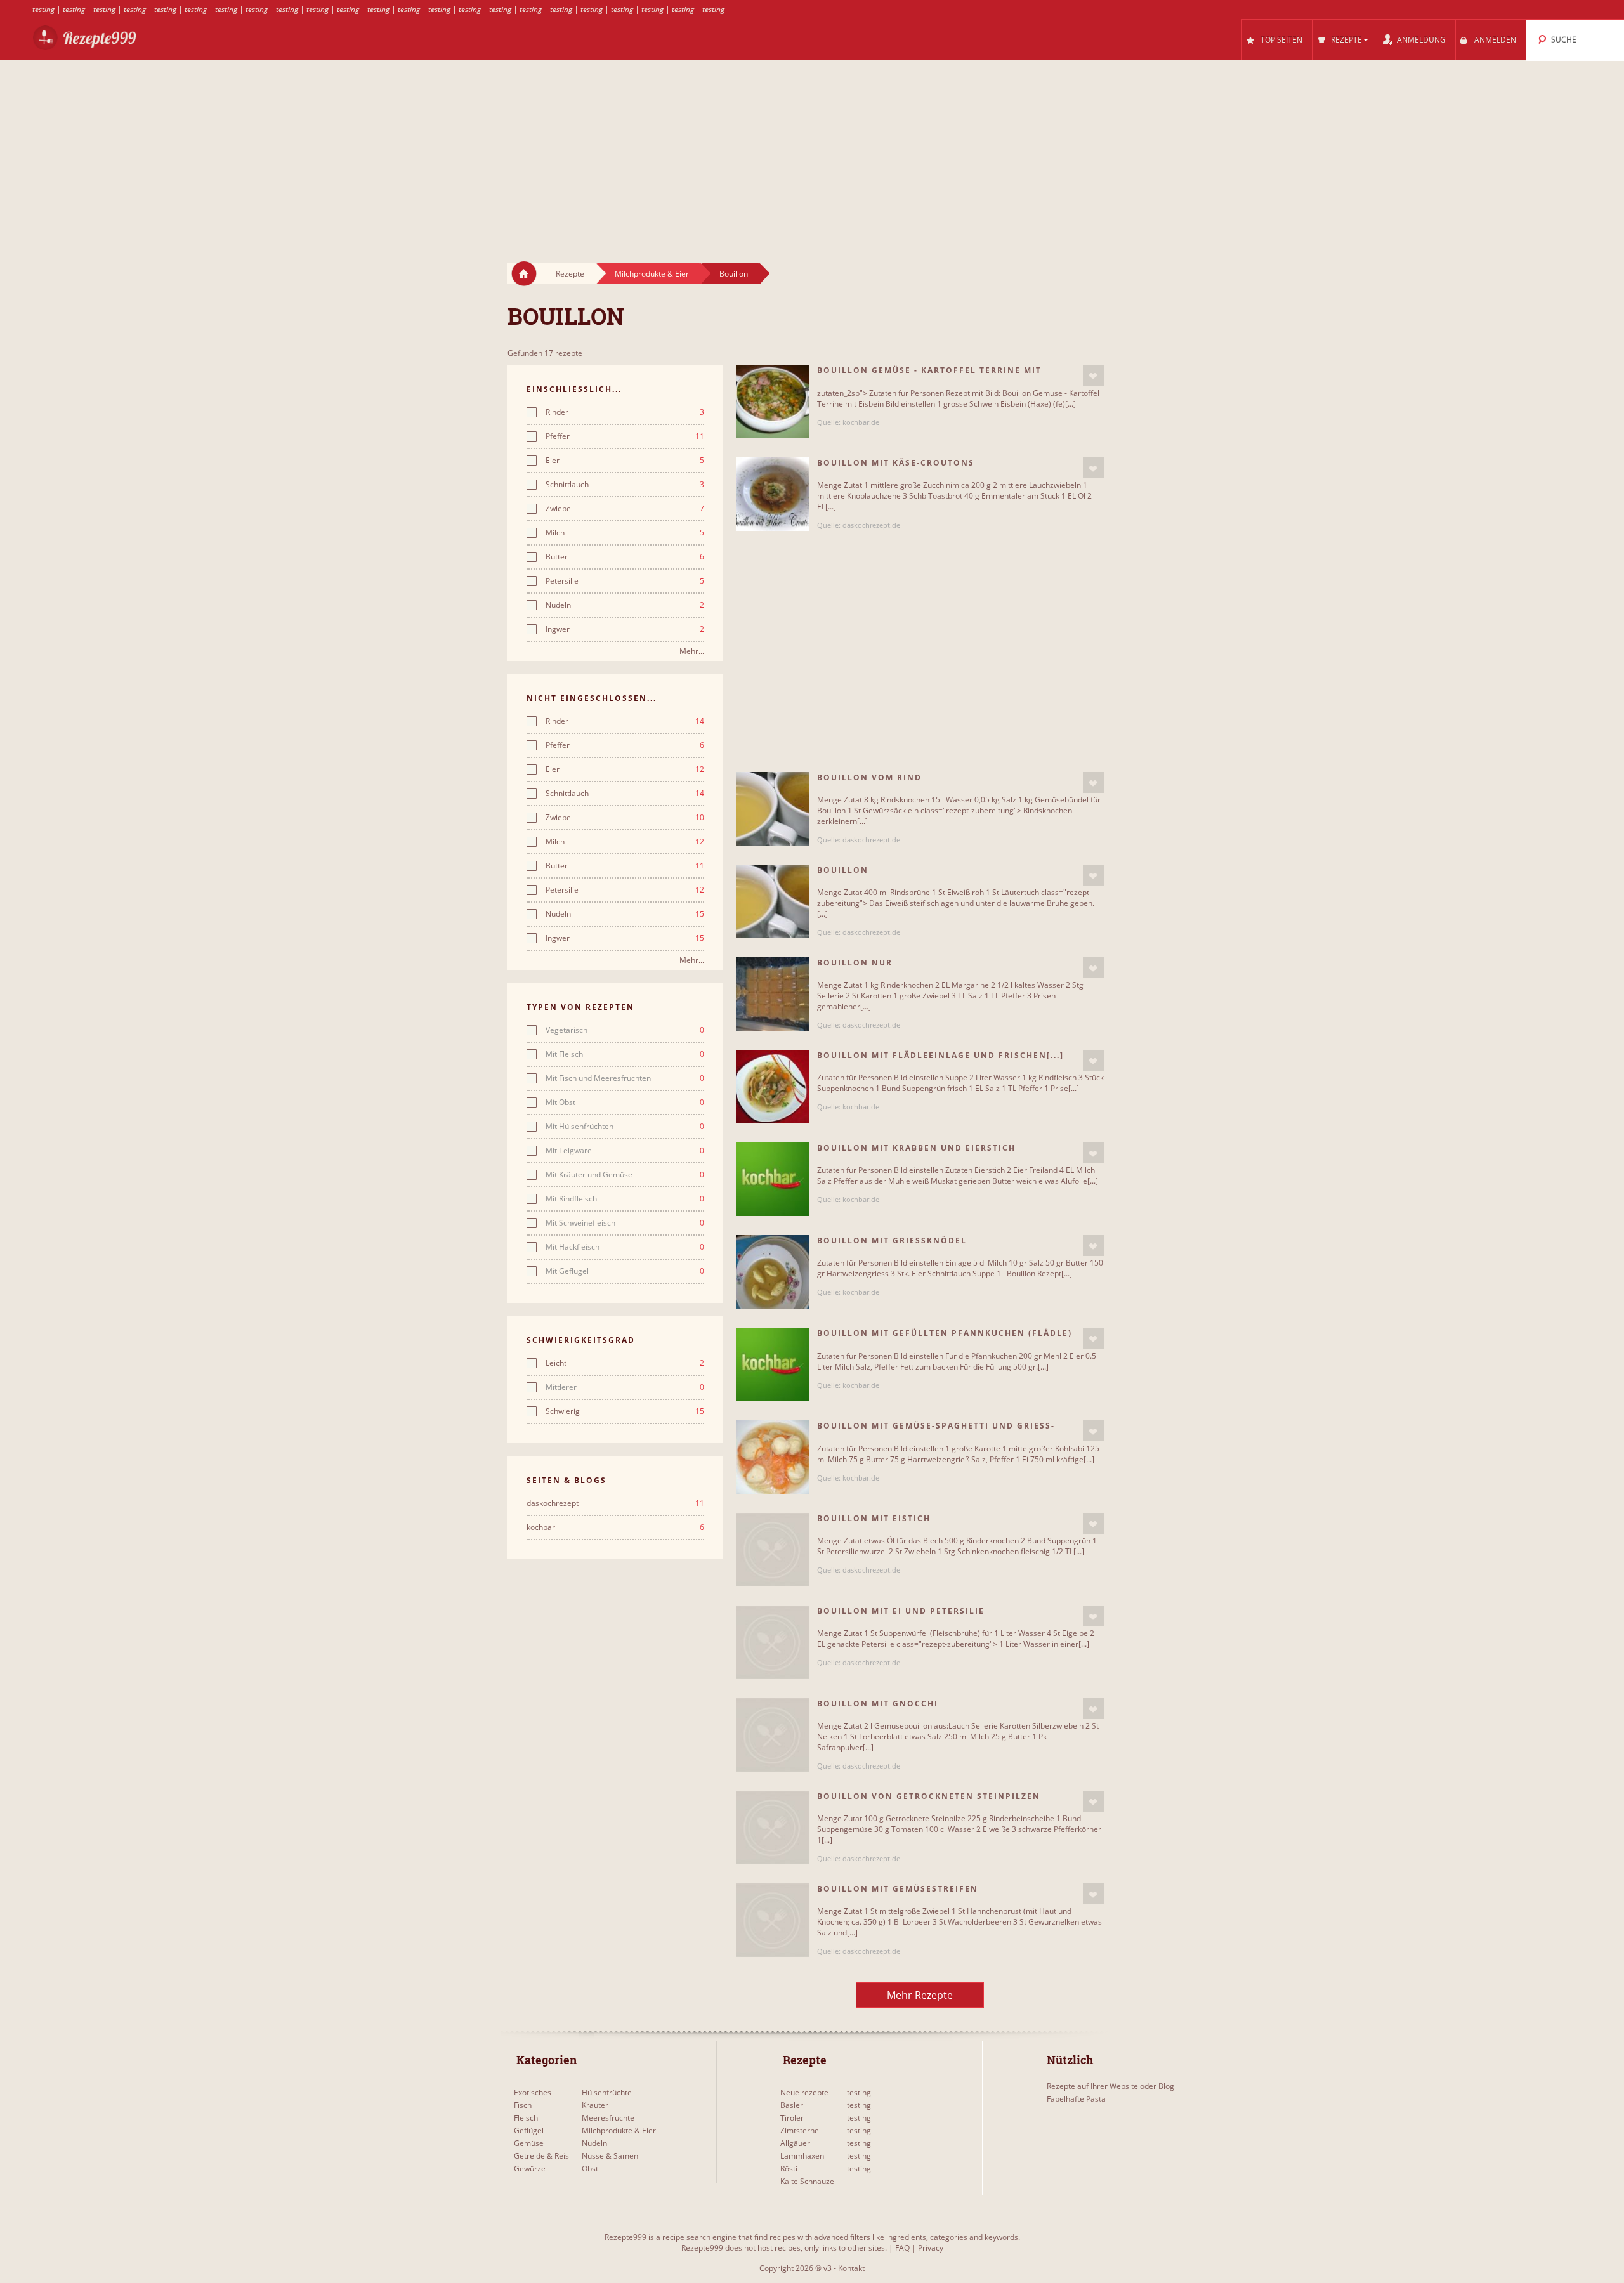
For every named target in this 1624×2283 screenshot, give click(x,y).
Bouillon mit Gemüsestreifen (898, 1889)
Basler (792, 2105)
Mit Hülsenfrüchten (625, 1127)
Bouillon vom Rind (869, 777)
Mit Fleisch (625, 1054)
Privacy (931, 2248)
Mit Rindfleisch (625, 1199)
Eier (625, 461)
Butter (625, 557)
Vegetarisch (625, 1030)
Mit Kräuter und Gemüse (625, 1175)
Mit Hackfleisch (625, 1247)
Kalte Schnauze (807, 2181)
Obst (590, 2169)
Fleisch (526, 2118)
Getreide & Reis (541, 2156)
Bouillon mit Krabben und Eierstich (916, 1148)
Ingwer (625, 629)
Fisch (523, 2105)
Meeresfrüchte (608, 2118)
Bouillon (734, 274)
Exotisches (533, 2092)
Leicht (625, 1363)
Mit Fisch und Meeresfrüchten (625, 1078)
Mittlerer (625, 1387)
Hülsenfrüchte (607, 2092)
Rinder (625, 412)
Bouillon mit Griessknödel (892, 1240)
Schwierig (625, 1411)
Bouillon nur (855, 963)
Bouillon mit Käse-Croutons (896, 463)
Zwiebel (625, 509)
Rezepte (570, 274)
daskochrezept (615, 1503)
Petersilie (625, 581)
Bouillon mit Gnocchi (878, 1704)
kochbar (615, 1527)
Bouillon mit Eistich (874, 1518)
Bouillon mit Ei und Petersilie (901, 1611)
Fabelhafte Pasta (1076, 2099)
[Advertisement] (812, 150)
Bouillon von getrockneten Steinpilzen (929, 1796)
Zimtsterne (800, 2130)
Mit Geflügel (625, 1271)
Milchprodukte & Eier (652, 274)
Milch (625, 533)
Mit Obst (625, 1102)
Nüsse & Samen (610, 2156)
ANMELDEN (1495, 40)
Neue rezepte (804, 2092)
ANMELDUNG (1421, 40)
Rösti (789, 2169)
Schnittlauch (625, 485)
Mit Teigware (625, 1151)
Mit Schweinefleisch (625, 1223)
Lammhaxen (802, 2156)
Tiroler (792, 2118)
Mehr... (692, 651)
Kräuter (595, 2105)
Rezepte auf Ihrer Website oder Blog (1110, 2086)
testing (43, 9)
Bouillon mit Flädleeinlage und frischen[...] (940, 1055)
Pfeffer (625, 436)
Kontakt (851, 2268)
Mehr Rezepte (920, 1995)
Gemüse (529, 2143)
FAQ (902, 2248)
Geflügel (529, 2130)
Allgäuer (795, 2143)
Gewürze (530, 2169)
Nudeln (625, 605)
